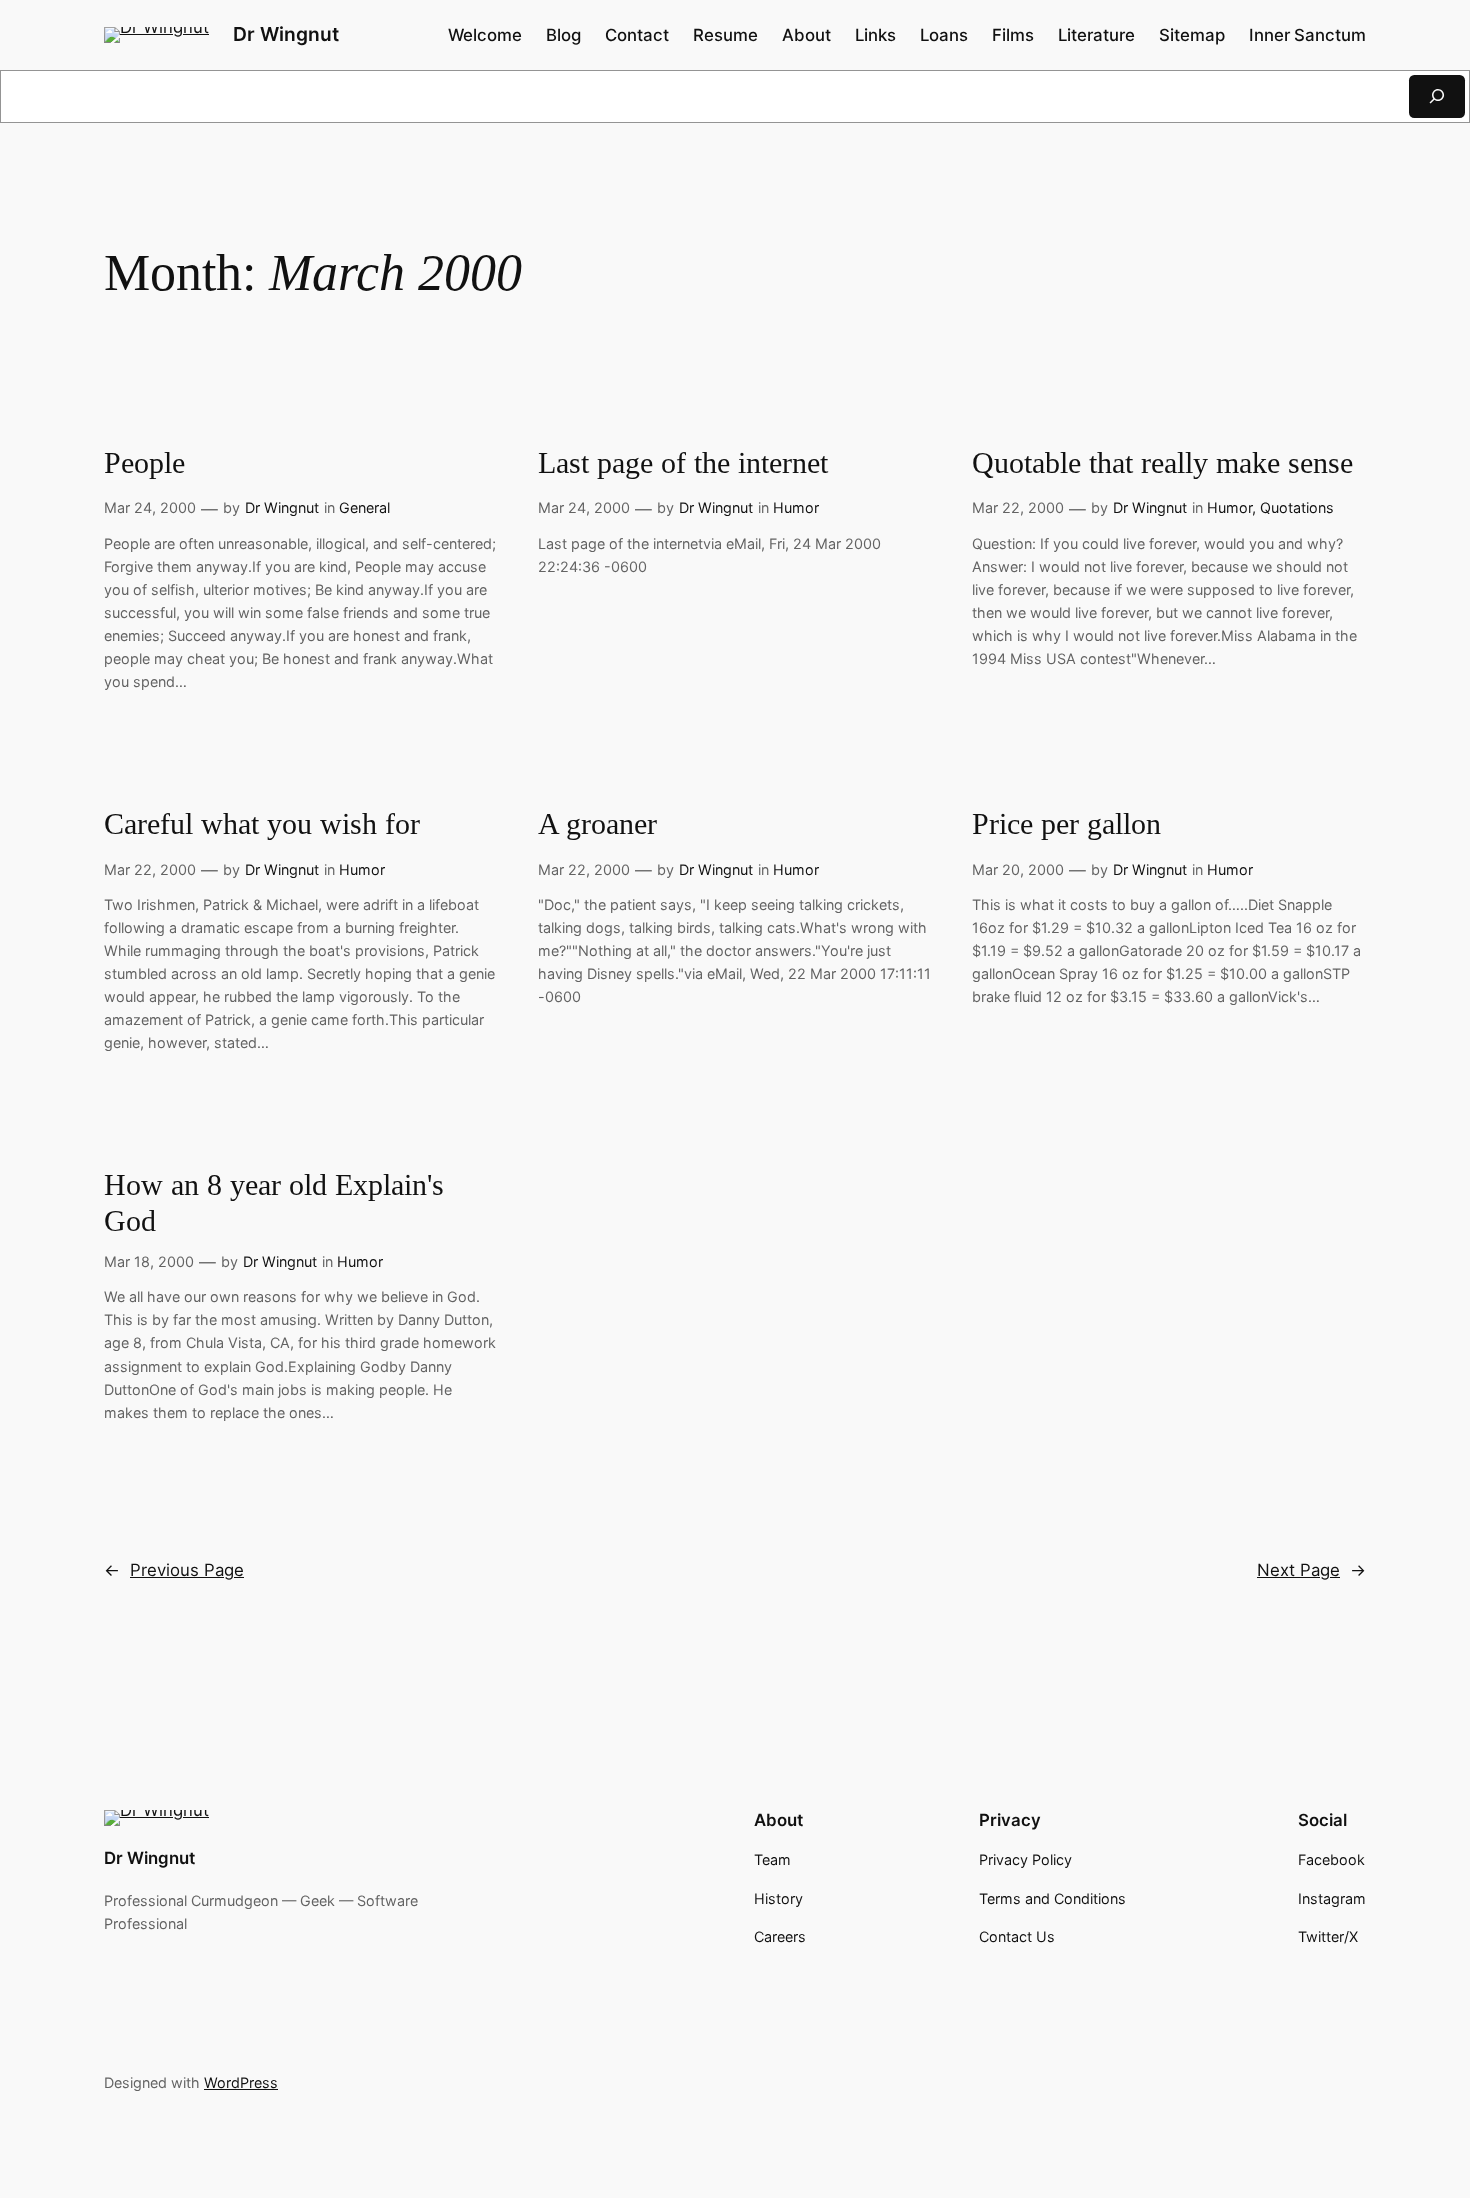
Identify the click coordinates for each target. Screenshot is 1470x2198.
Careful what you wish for (262, 824)
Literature (1096, 35)
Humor (796, 507)
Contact (637, 35)
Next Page (1311, 1570)
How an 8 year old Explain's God (274, 1203)
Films (1013, 35)
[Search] (1437, 96)
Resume (725, 35)
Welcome (485, 35)
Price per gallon (1066, 824)
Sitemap (1192, 35)
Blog (563, 35)
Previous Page (174, 1570)
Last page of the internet (683, 463)
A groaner (597, 824)
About (806, 35)
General (364, 507)
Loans (944, 35)
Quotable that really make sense (1162, 463)
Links (875, 35)
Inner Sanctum (1307, 35)
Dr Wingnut (286, 34)
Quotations (1297, 507)
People (144, 463)
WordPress (241, 2082)
